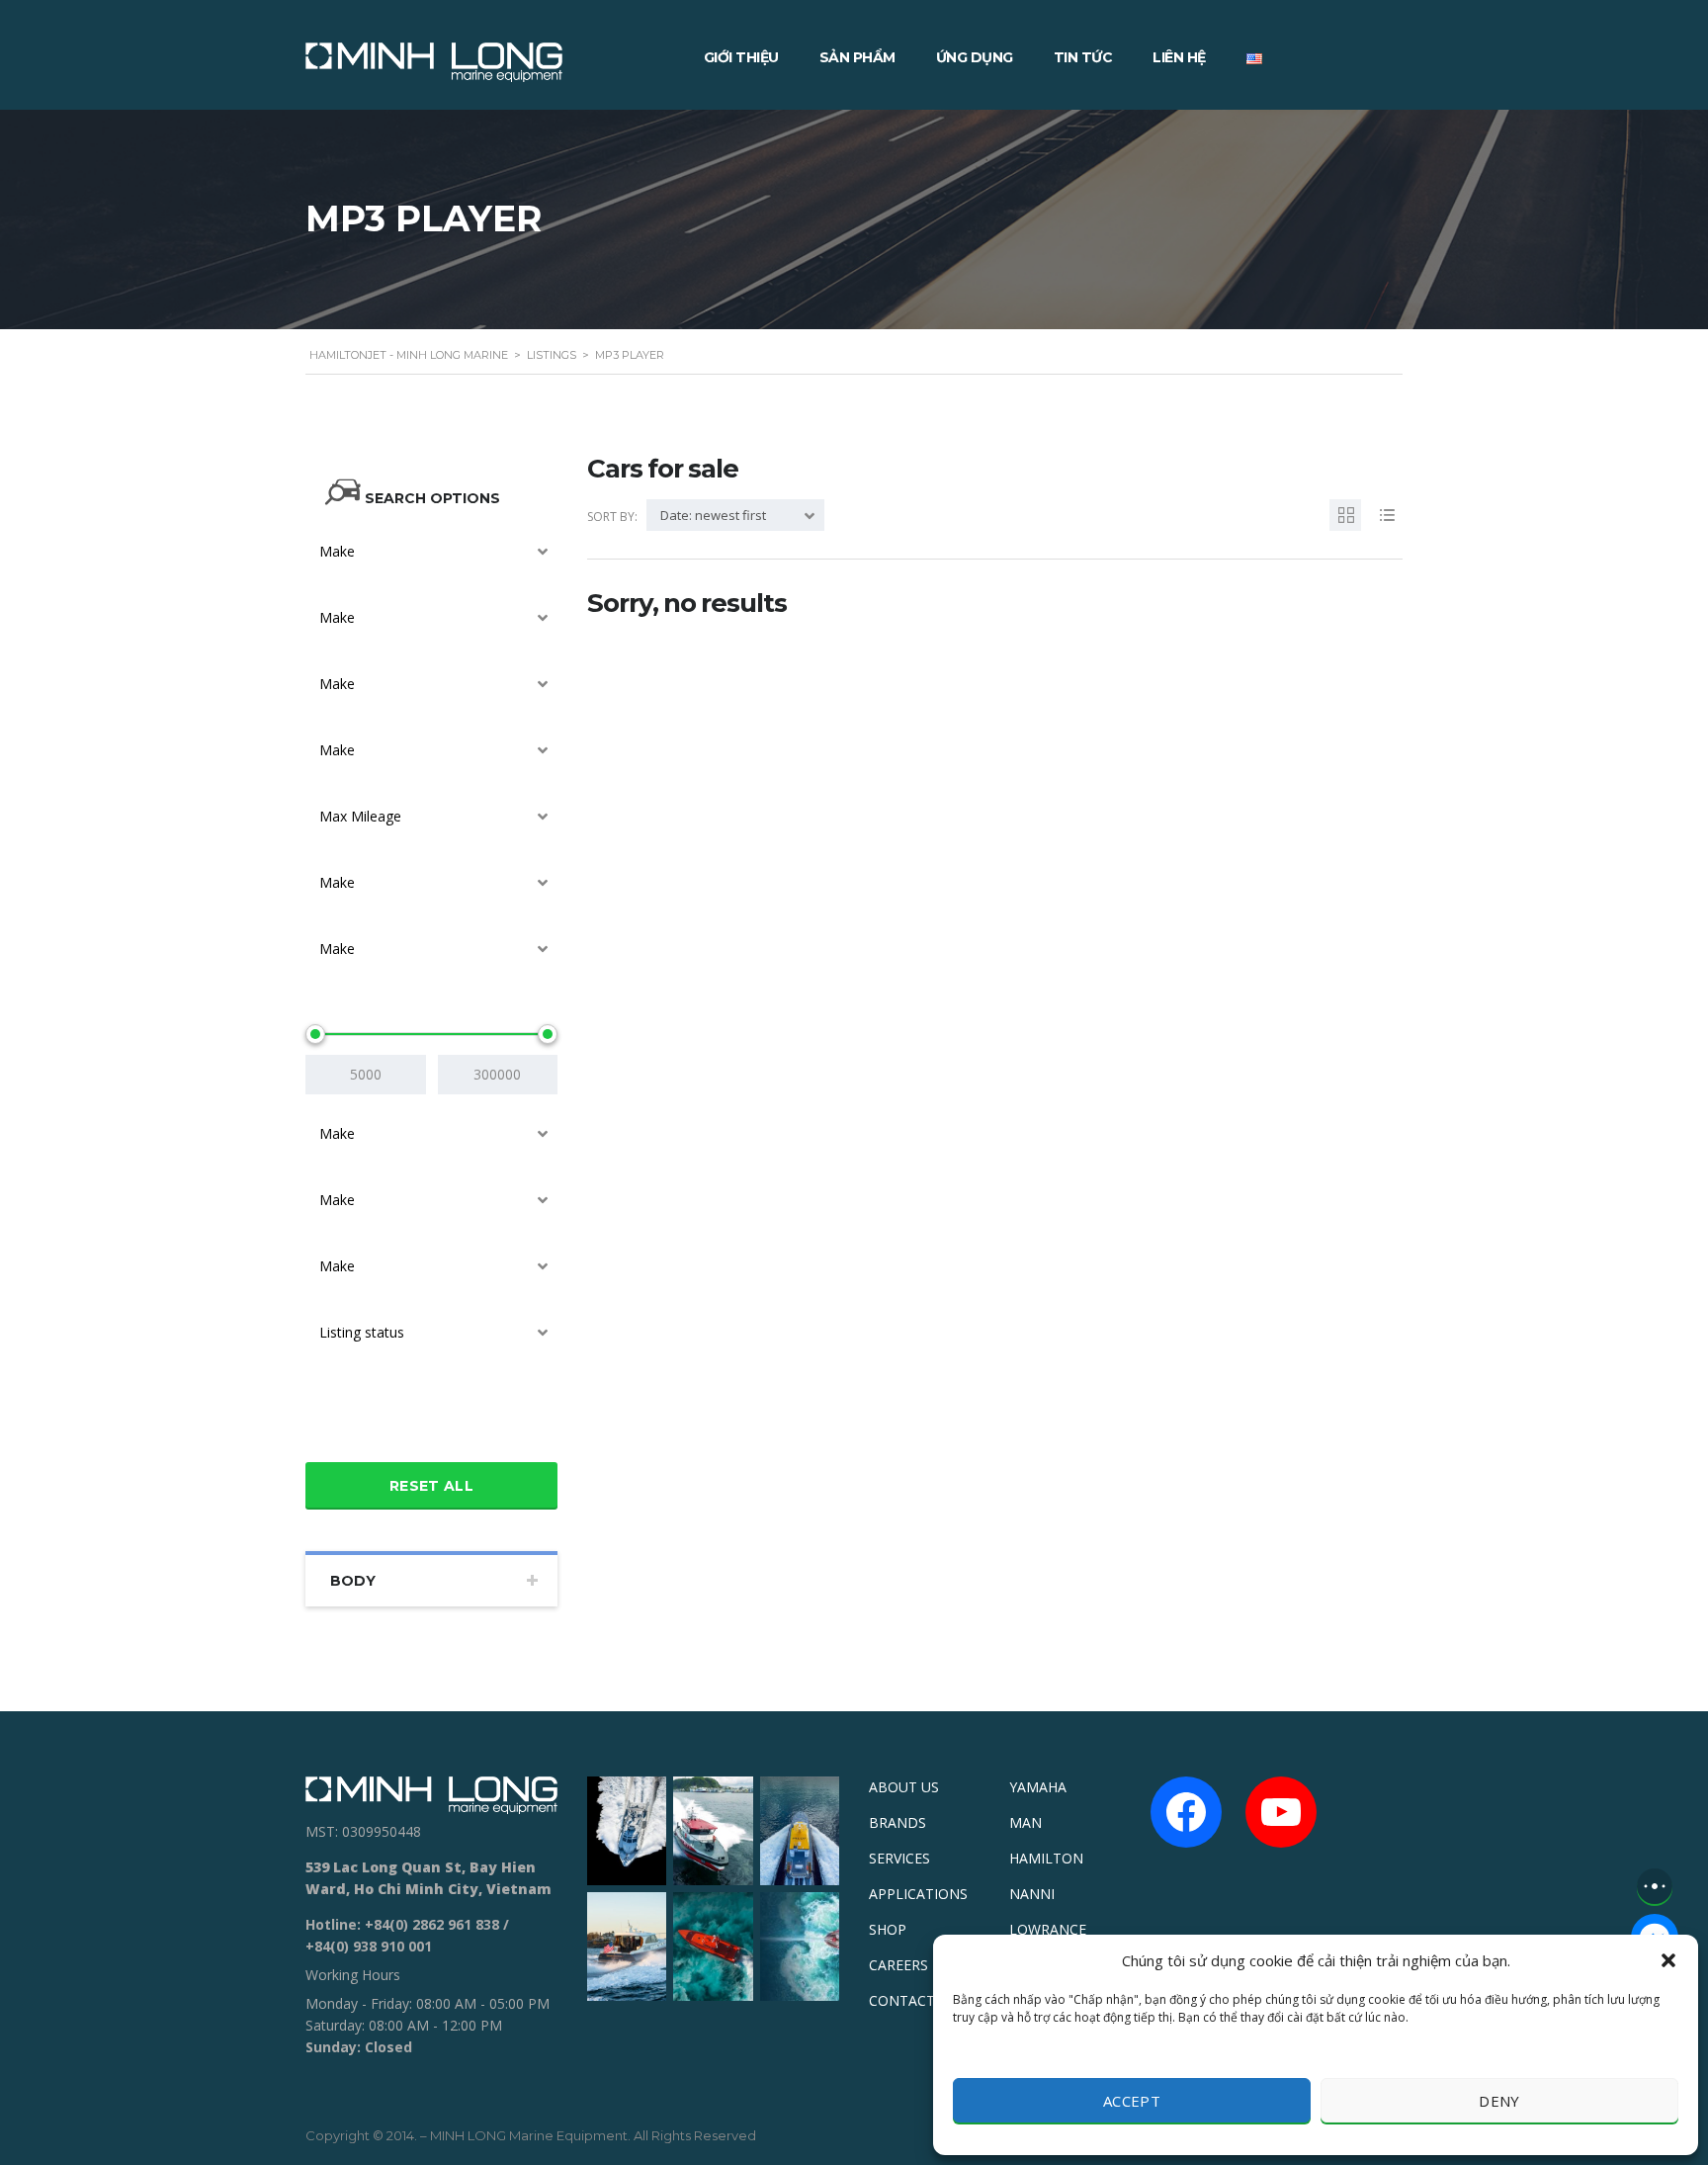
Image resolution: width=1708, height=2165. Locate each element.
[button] (1668, 1960)
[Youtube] (1281, 1812)
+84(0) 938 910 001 (369, 1946)
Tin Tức (1083, 57)
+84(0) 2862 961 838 (432, 1924)
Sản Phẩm (857, 57)
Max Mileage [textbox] (360, 816)
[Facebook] (1186, 1812)
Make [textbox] (337, 551)
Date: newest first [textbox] (713, 515)
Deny (1499, 2101)
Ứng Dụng (975, 57)
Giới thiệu (741, 57)
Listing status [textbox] (362, 1332)
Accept (1132, 2101)
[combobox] (431, 552)
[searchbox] (329, 1429)
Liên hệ (1179, 57)
